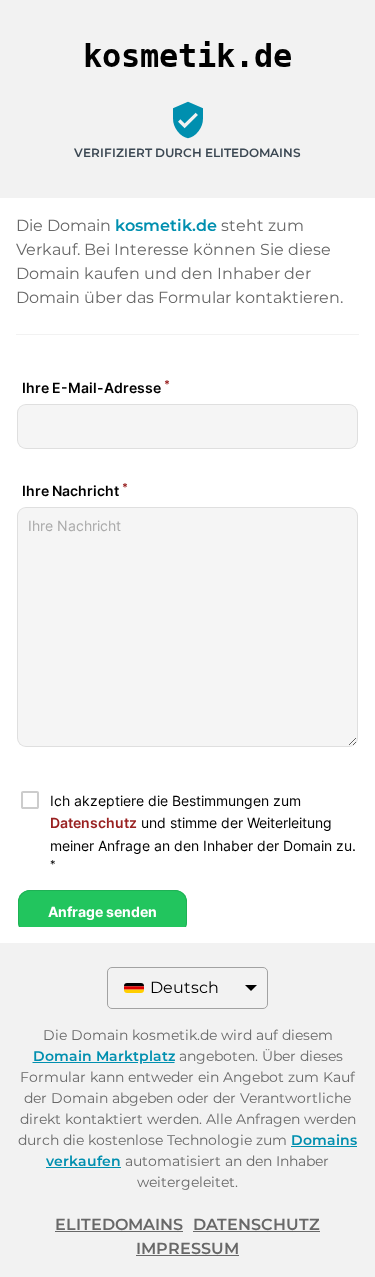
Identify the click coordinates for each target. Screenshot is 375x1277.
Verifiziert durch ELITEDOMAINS (187, 152)
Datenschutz (256, 1224)
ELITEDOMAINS (119, 1224)
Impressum (187, 1248)
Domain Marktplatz (104, 1056)
